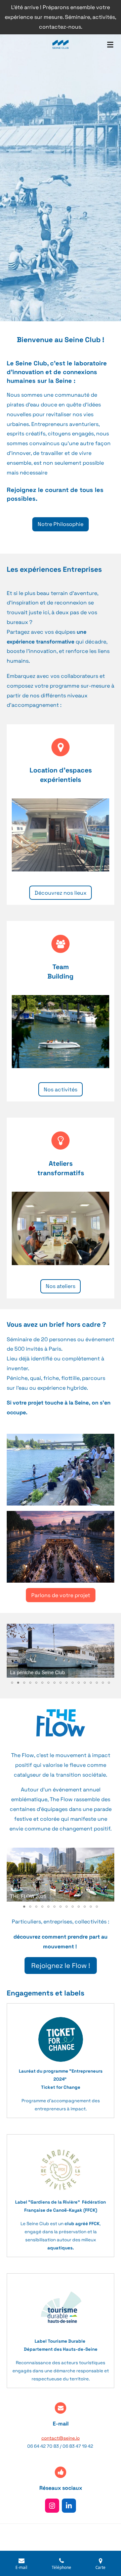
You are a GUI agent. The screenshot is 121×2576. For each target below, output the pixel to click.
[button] (108, 1630)
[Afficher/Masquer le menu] (110, 44)
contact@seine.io (61, 2438)
